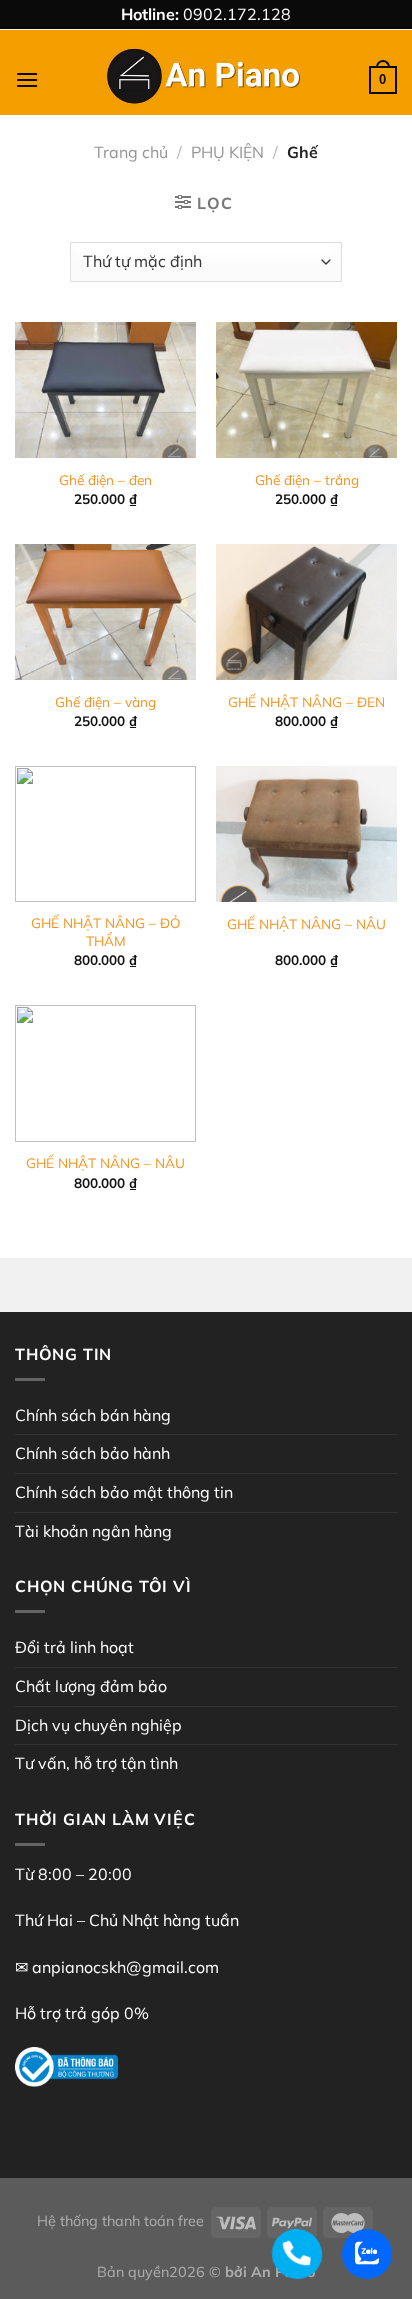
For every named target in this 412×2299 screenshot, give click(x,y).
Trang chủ (131, 152)
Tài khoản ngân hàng (93, 1531)
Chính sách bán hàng (93, 1415)
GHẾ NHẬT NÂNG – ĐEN (306, 701)
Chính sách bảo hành (92, 1453)
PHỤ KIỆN (227, 152)
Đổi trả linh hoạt (74, 1647)
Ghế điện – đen (105, 479)
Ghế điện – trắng (307, 479)
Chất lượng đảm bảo (91, 1686)
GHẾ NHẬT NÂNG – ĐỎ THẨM (106, 931)
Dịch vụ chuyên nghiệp (98, 1725)
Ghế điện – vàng (105, 701)
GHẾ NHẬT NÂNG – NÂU (306, 923)
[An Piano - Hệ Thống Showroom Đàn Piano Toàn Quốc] (206, 80)
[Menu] (27, 79)
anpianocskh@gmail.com (125, 1967)
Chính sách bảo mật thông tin (124, 1492)
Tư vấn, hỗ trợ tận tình (96, 1763)
